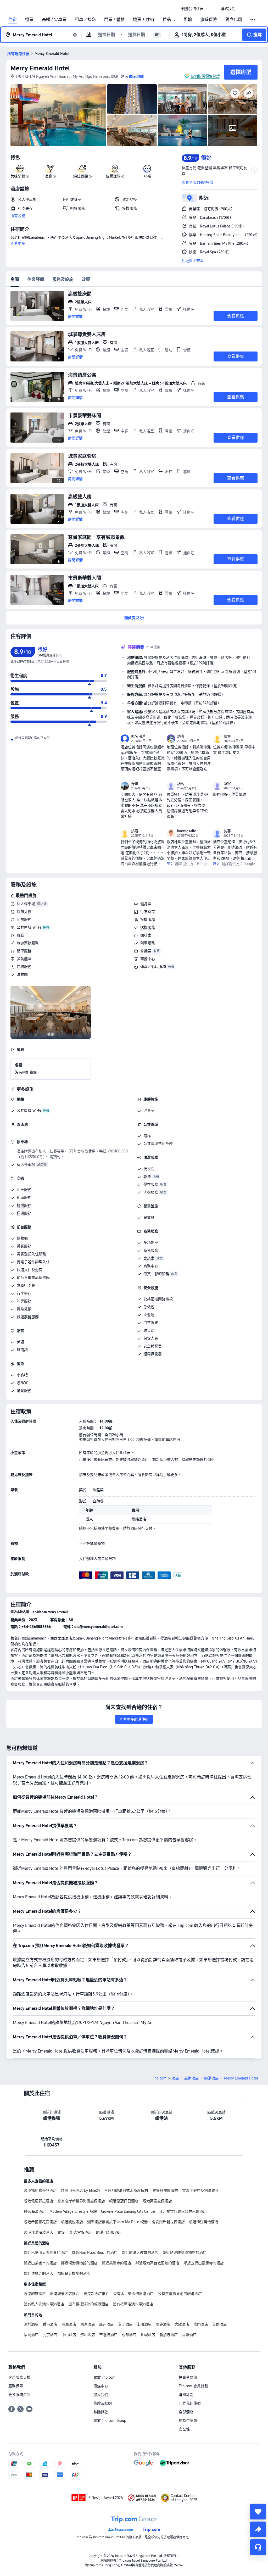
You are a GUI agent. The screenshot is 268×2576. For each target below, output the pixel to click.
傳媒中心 (101, 2386)
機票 (29, 20)
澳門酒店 (201, 2324)
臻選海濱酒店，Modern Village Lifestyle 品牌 (60, 2211)
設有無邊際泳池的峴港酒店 (180, 2294)
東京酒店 (88, 2324)
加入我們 (101, 2395)
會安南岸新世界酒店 (168, 2222)
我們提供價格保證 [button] (205, 76)
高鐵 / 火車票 (54, 20)
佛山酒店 (88, 2335)
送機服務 (148, 927)
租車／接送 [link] (85, 20)
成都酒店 (129, 2335)
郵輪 (188, 20)
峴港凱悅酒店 (72, 2222)
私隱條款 (101, 2412)
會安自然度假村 (165, 2190)
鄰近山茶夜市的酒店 (40, 2263)
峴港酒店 (211, 2078)
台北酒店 (125, 2324)
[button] (212, 9)
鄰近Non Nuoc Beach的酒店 (95, 2252)
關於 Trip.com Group (110, 2421)
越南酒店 (192, 2078)
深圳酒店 (31, 2324)
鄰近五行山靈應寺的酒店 (204, 2263)
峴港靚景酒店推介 (65, 2294)
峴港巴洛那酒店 (109, 2232)
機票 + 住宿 (144, 20)
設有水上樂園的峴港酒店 (133, 2294)
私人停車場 (26, 904)
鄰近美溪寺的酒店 (116, 2263)
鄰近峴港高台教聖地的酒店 (157, 2263)
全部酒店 (186, 2412)
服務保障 (16, 2386)
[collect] (258, 2512)
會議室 (146, 951)
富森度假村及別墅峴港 (200, 2190)
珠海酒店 (69, 2324)
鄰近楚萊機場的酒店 (74, 2273)
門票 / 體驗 (114, 20)
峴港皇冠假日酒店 (124, 2201)
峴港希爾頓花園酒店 (40, 2222)
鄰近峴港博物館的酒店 (79, 2263)
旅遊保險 (209, 20)
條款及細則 (103, 2403)
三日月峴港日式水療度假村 (126, 2190)
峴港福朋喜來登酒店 (40, 2190)
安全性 (184, 2429)
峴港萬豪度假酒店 (157, 2201)
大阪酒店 (182, 2324)
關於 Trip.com (104, 2377)
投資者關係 (188, 2377)
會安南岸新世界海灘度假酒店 (81, 2201)
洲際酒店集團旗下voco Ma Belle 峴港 (117, 2222)
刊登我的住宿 (190, 2403)
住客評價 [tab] (36, 279)
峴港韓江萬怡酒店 (204, 2222)
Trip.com (160, 2078)
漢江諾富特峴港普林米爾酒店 (183, 2211)
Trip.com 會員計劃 (193, 2386)
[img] (58, 115)
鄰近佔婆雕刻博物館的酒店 (185, 2252)
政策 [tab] (86, 279)
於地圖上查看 (193, 261)
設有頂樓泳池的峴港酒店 (88, 2304)
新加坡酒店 (169, 2335)
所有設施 (18, 216)
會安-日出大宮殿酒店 (75, 2232)
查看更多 (18, 243)
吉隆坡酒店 (108, 2335)
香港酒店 (50, 2324)
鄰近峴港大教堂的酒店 (140, 2252)
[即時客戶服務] (258, 2547)
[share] (258, 2529)
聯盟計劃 (186, 2395)
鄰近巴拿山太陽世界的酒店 (46, 2252)
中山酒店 (69, 2335)
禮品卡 (169, 20)
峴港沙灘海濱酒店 (38, 2232)
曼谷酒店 (163, 2324)
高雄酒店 (189, 2335)
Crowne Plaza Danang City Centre (128, 2211)
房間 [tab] (15, 279)
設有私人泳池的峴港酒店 (44, 2304)
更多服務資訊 (19, 2395)
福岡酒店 (31, 2335)
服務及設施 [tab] (63, 279)
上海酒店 (144, 2324)
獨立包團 (234, 20)
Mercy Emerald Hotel (40, 68)
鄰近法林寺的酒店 (38, 2273)
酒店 (175, 2078)
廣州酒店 (107, 2324)
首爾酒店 (220, 2324)
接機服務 (148, 919)
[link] (192, 9)
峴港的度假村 (35, 2294)
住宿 (13, 20)
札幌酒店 (148, 2335)
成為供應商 (188, 2421)
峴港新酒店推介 (96, 2294)
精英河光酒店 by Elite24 (80, 2190)
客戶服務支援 (19, 2377)
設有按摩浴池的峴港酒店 (133, 2304)
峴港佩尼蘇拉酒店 (38, 2201)
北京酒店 (50, 2335)
